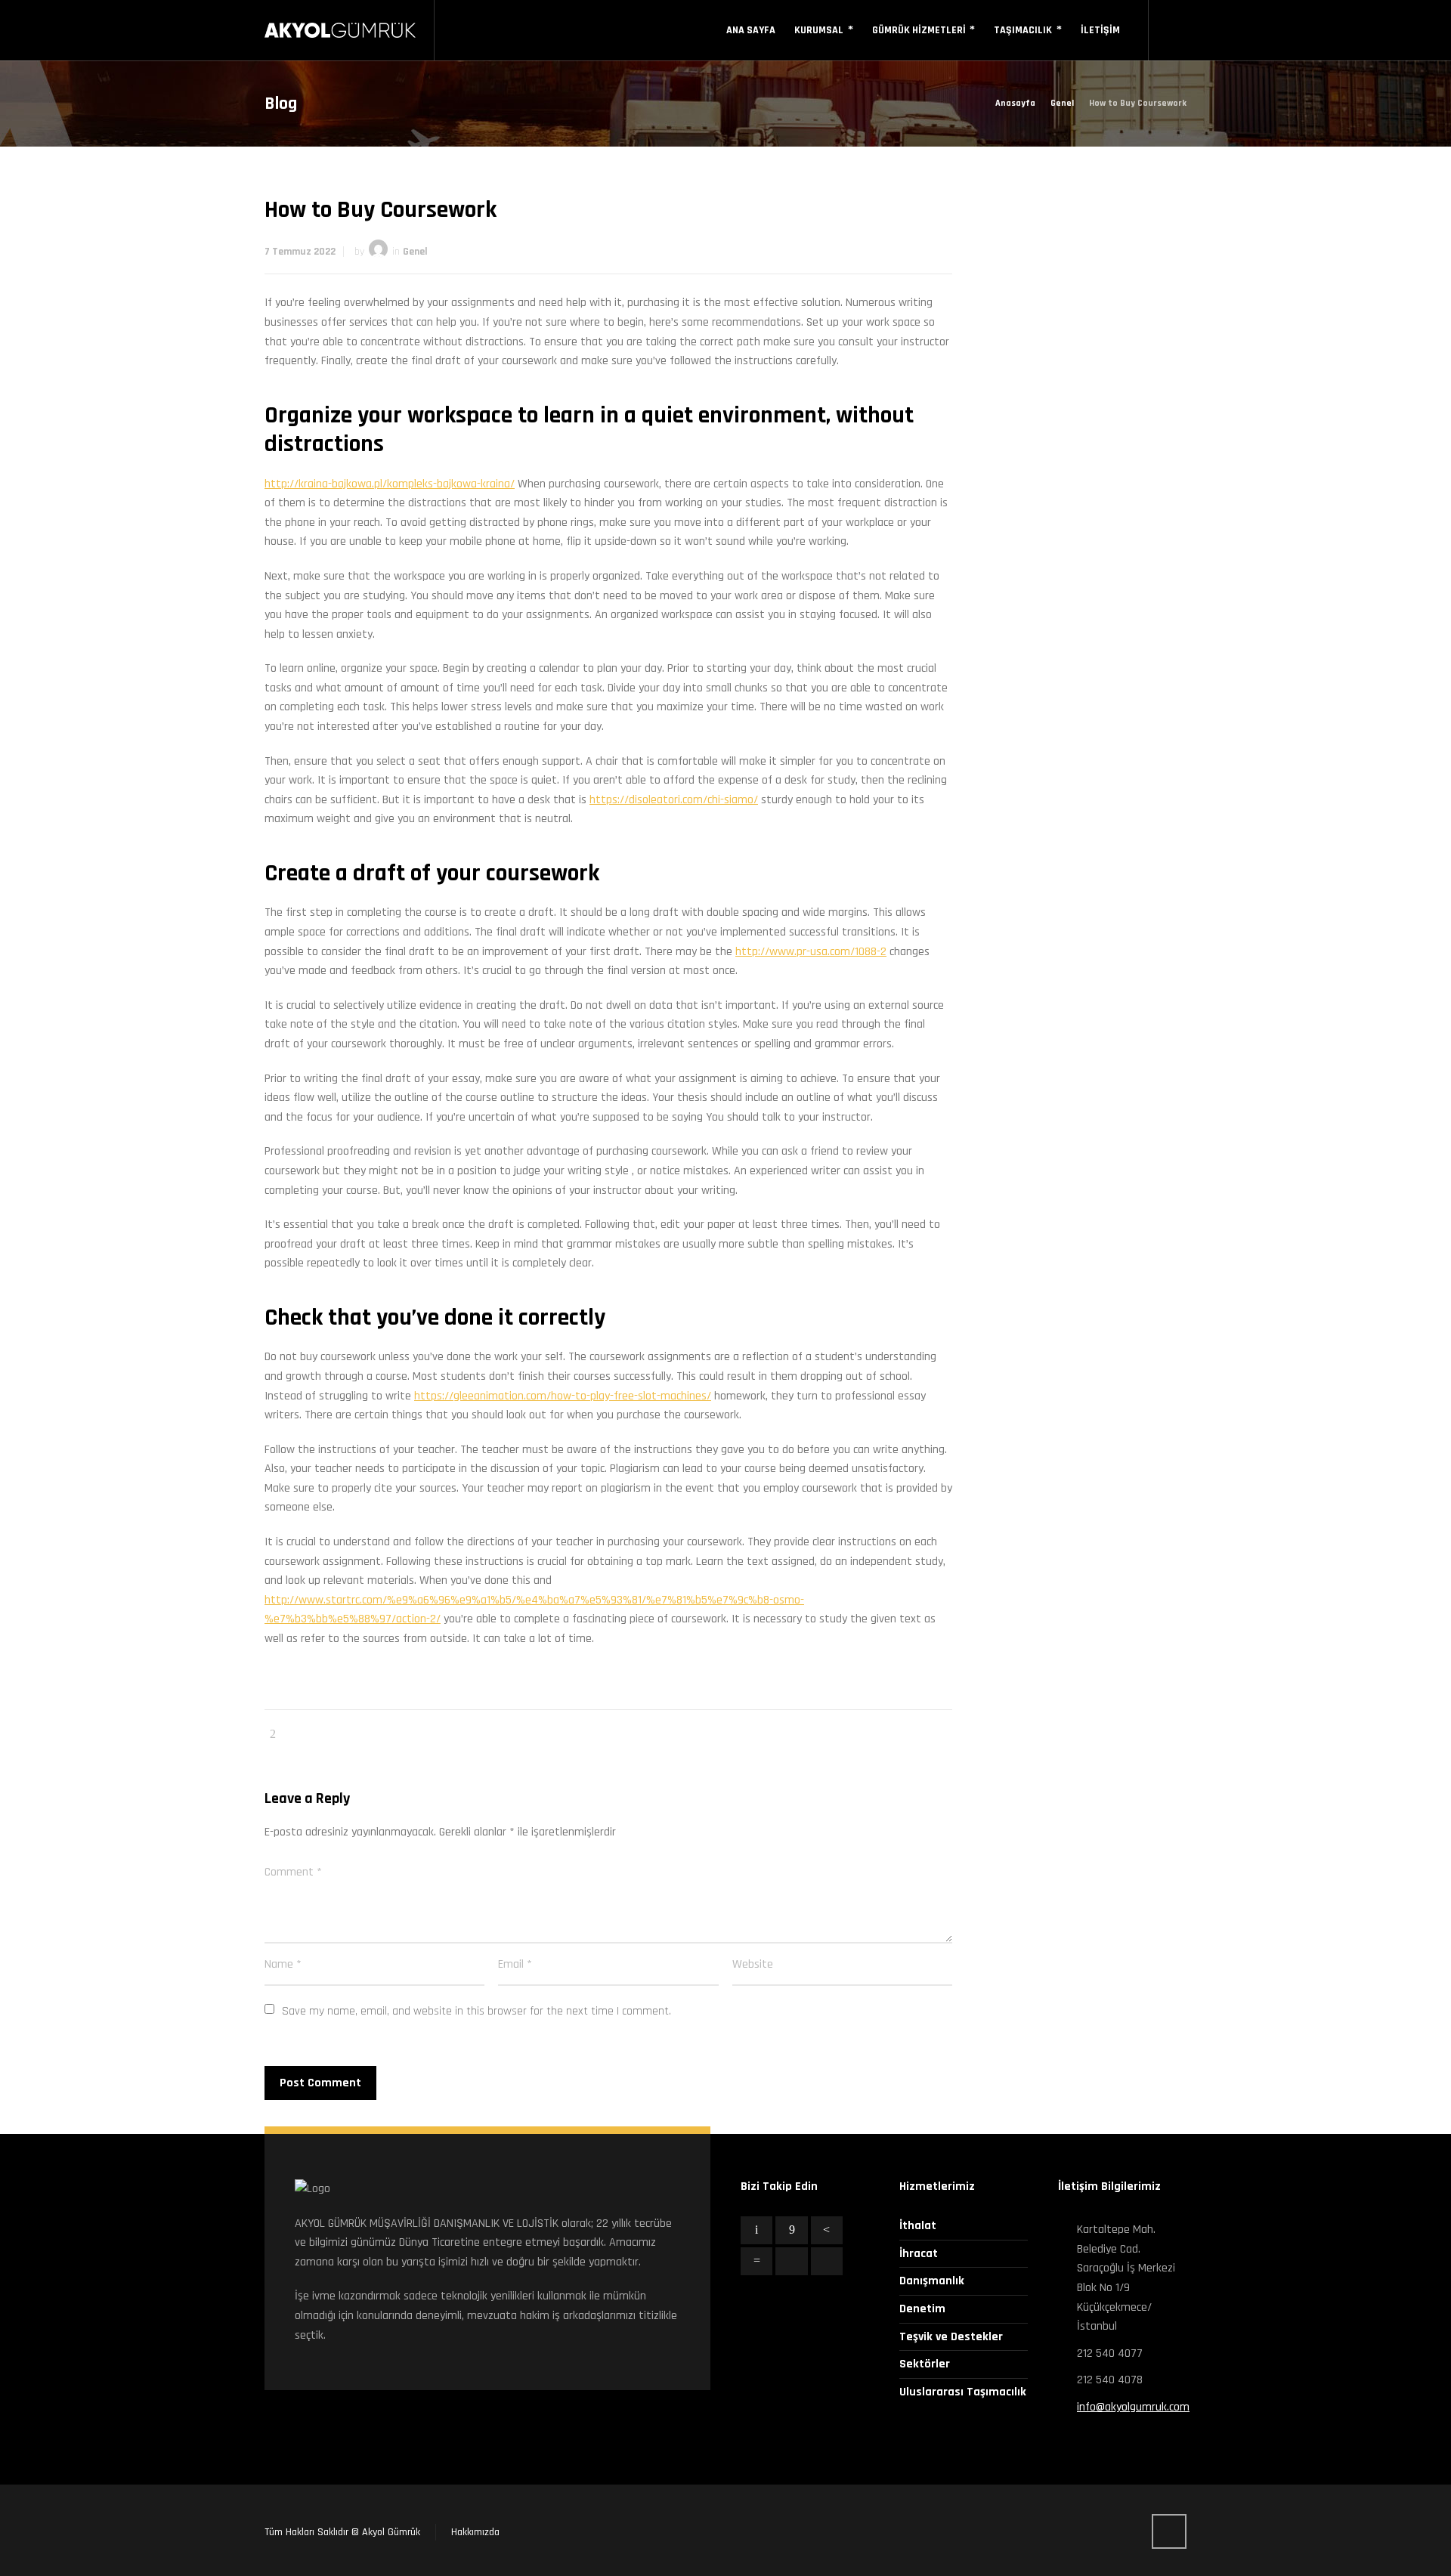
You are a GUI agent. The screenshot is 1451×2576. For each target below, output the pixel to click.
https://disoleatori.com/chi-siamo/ (674, 800)
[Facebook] (791, 2230)
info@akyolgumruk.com (1133, 2407)
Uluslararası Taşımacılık (963, 2392)
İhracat (919, 2254)
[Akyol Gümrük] (340, 30)
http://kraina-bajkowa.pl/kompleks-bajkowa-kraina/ (390, 484)
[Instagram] (791, 2261)
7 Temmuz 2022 (300, 252)
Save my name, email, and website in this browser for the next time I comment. (476, 2011)
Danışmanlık (932, 2281)
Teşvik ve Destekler (951, 2337)
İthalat (918, 2226)
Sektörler (925, 2364)
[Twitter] (756, 2230)
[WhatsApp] (827, 2261)
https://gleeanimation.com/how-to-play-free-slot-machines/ (563, 1396)
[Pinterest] (827, 2230)
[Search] (1177, 30)
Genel (415, 252)
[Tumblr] (756, 2261)
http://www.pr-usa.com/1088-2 (811, 952)
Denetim (922, 2309)
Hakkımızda (475, 2532)
